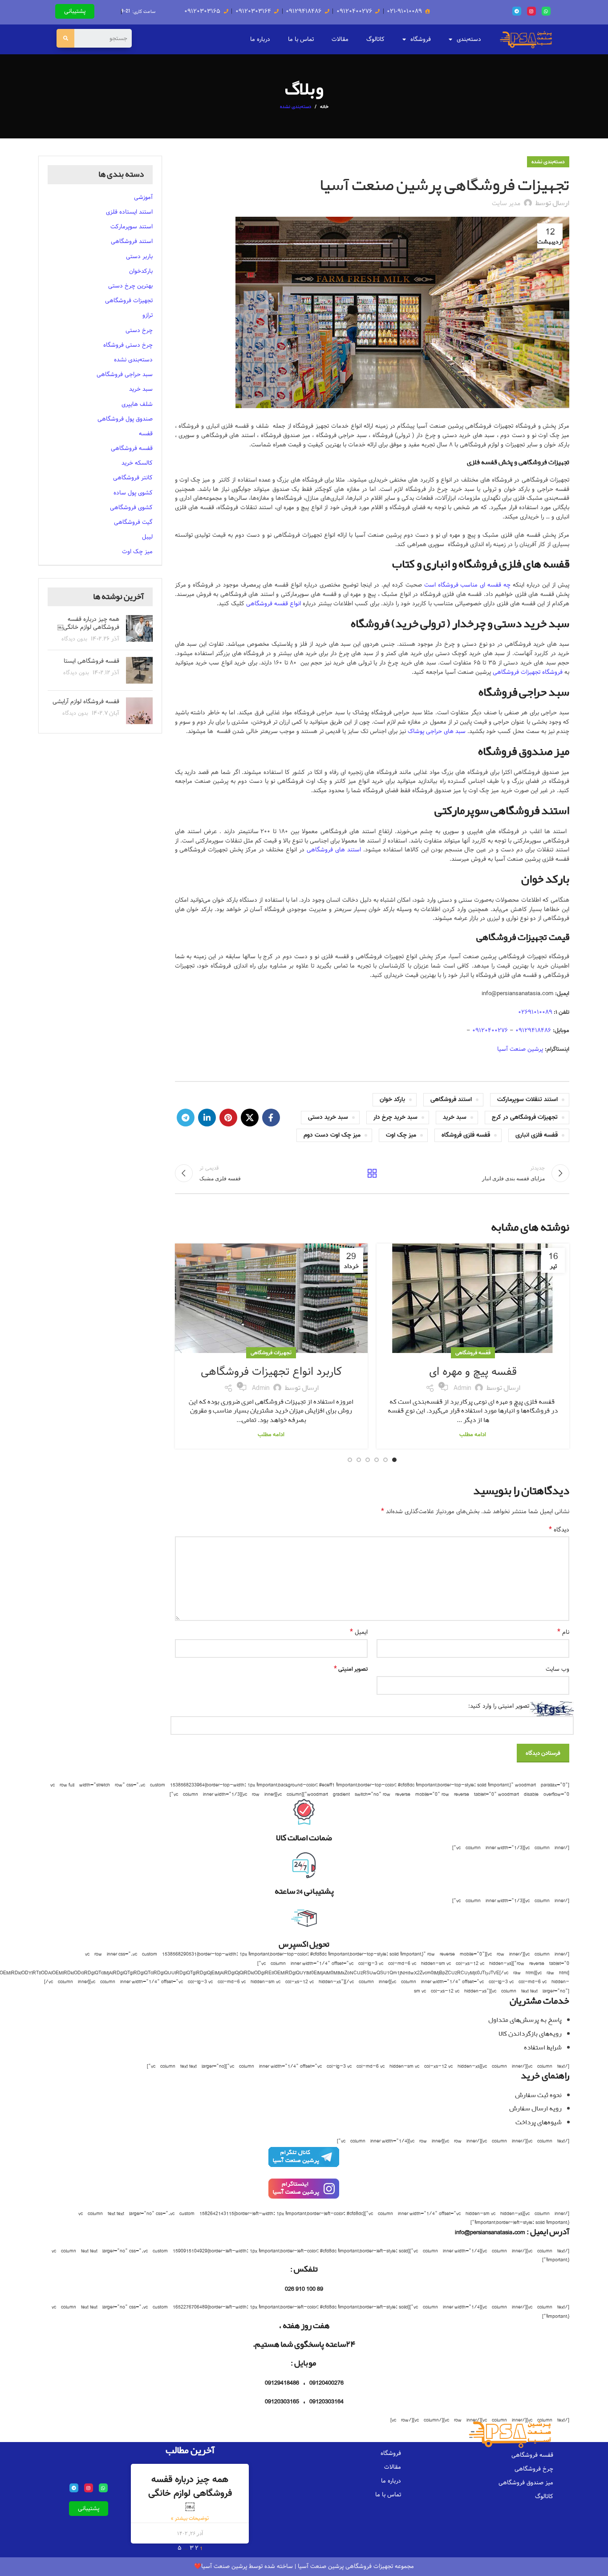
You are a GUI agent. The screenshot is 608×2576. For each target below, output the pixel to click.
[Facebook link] (271, 1118)
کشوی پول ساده (133, 493)
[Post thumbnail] (139, 629)
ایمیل (359, 1632)
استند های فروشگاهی (334, 850)
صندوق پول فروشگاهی (125, 419)
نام (563, 1632)
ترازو (148, 315)
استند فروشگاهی (451, 1100)
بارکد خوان (392, 1100)
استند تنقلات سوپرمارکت (527, 1100)
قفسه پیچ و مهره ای (473, 1371)
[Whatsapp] (546, 11)
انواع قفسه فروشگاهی (274, 603)
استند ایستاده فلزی (129, 212)
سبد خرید (455, 1117)
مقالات (340, 39)
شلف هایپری (137, 404)
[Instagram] (531, 11)
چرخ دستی (139, 330)
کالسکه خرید (137, 463)
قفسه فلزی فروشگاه (466, 1135)
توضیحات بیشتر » (190, 2518)
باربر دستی (139, 256)
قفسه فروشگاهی (473, 1353)
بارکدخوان (141, 271)
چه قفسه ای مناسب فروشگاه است (469, 585)
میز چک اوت (401, 1135)
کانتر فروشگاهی (133, 478)
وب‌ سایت (557, 1669)
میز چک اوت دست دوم (332, 1135)
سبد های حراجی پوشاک (437, 731)
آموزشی (143, 197)
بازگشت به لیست (372, 1173)
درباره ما (260, 39)
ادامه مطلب (473, 1435)
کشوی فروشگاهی (131, 507)
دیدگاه (559, 1530)
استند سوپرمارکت (132, 227)
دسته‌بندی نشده (296, 107)
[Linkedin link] (207, 1118)
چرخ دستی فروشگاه (128, 345)
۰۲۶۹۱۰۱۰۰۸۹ (535, 1012)
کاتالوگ (375, 39)
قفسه (146, 433)
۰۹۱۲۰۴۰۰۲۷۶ (490, 1030)
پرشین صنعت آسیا (521, 1049)
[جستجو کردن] (65, 38)
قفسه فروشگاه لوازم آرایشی (86, 701)
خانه (324, 107)
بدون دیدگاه (74, 639)
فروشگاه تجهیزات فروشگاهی (528, 672)
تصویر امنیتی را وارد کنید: (499, 1706)
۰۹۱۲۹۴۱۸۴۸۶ (533, 1030)
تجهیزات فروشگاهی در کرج (525, 1117)
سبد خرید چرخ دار (395, 1117)
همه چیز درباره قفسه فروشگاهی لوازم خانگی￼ (88, 623)
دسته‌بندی (469, 39)
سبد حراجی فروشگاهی (125, 374)
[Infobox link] (304, 2161)
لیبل (147, 537)
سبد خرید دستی (328, 1117)
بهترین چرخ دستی (130, 286)
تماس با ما (301, 39)
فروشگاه (421, 39)
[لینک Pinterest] (228, 1118)
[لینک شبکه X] (250, 1118)
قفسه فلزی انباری (537, 1135)
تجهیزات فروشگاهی (271, 1353)
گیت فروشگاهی (133, 522)
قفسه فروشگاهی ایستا (91, 661)
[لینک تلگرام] (186, 1118)
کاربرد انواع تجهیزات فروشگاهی (271, 1371)
